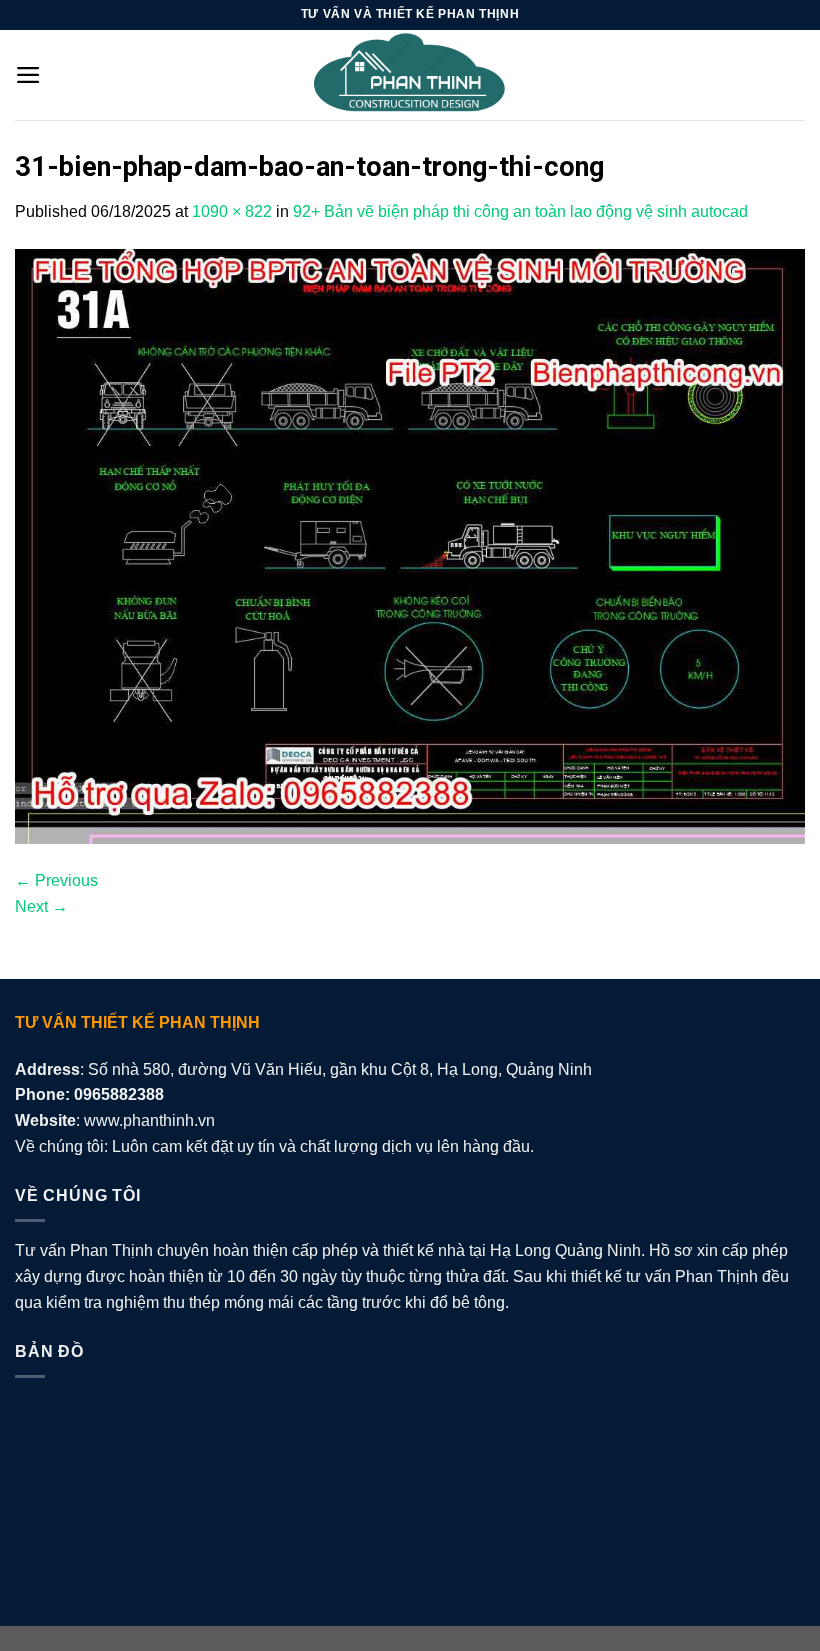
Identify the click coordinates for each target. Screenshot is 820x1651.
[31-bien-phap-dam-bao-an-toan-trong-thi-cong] (410, 545)
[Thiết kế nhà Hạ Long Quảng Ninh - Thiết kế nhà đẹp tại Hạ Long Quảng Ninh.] (410, 75)
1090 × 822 (232, 211)
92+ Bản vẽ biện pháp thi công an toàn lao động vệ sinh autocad (520, 211)
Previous (56, 880)
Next (41, 906)
